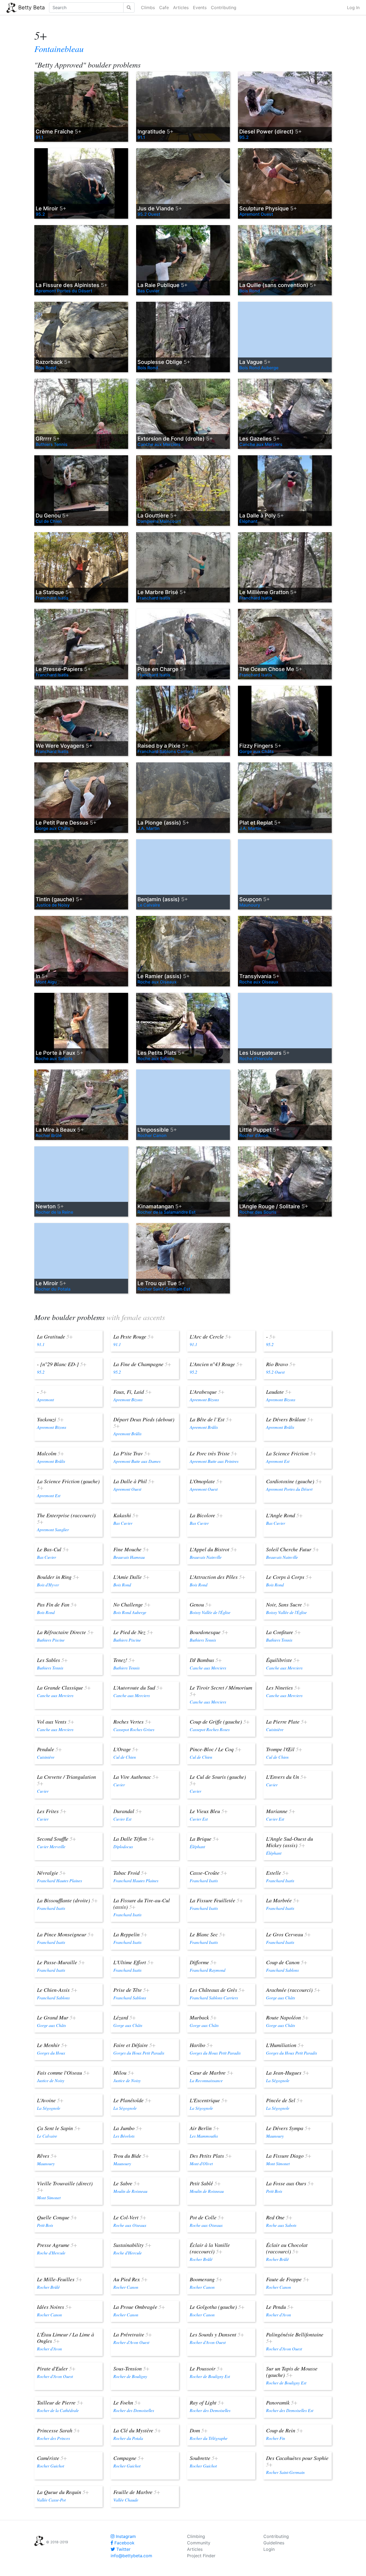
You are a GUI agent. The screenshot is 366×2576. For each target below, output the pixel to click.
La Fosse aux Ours (290, 2183)
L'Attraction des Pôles (218, 1577)
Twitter (123, 2549)
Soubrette (204, 2458)
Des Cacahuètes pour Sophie (297, 2461)
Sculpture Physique (268, 208)
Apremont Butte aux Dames (137, 1461)
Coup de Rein (285, 2430)
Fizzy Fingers (260, 746)
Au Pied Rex (130, 2279)
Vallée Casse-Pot (51, 2500)
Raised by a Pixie (163, 746)
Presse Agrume (57, 2245)
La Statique (54, 592)
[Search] (129, 8)
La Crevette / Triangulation (66, 1780)
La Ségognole (278, 2080)
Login (269, 2549)
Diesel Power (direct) (270, 132)
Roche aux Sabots (54, 1058)
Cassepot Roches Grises (134, 1729)
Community (199, 2543)
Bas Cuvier (148, 291)
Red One (279, 2217)
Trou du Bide (131, 2156)
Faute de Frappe (288, 2279)
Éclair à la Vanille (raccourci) (210, 2248)
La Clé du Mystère (137, 2430)
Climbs (148, 8)
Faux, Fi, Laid (132, 1392)
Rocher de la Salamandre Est (167, 1212)
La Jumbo (128, 2128)
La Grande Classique (64, 1687)
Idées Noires (54, 2307)
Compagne (129, 2458)
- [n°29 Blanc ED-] (62, 1364)
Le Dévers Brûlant (290, 1419)
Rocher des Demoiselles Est (290, 2410)
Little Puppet (259, 1130)
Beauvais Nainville (206, 1557)
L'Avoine (50, 2100)
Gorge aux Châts (257, 751)
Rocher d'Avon (254, 1135)
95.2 (244, 137)
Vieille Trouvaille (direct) (65, 2186)
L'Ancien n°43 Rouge (216, 1364)
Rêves (47, 2156)
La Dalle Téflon (134, 1839)
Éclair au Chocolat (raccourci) (287, 2248)
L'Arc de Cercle (211, 1336)
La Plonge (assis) (163, 823)
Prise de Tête (131, 1990)
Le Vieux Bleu (209, 1811)
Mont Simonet (278, 2163)
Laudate (279, 1392)
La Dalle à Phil (134, 1481)
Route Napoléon (287, 2017)
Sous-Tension (131, 2368)
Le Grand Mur (57, 2017)
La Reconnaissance (206, 2080)
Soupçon (255, 899)
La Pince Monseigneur (66, 1934)
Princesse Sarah (59, 2430)
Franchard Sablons (282, 1970)
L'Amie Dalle (131, 1577)
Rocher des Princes (53, 2438)
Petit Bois (274, 2191)
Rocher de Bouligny (130, 2376)
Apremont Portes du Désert (64, 291)
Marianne (281, 1811)
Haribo (201, 2045)
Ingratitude (155, 132)
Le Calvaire (149, 905)
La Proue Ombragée (139, 2307)
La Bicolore (206, 1515)
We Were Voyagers (64, 746)
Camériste (52, 2458)
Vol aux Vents (56, 1721)
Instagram (125, 2536)
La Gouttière (157, 516)
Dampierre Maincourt (159, 521)
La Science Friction (291, 1453)
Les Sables (52, 1660)
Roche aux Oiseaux (157, 982)
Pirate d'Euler (56, 2368)
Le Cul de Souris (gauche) (218, 1780)
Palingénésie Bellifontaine (295, 2338)
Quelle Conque (57, 2217)
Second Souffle (57, 1839)
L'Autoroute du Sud (138, 1687)
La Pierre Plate (287, 1721)
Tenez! (124, 1660)
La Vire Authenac (136, 1777)
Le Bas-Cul (53, 1549)
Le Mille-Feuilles (60, 2279)
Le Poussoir (206, 2368)
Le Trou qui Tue (161, 1283)
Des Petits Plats (211, 2156)
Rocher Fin (276, 2438)
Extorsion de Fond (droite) (175, 439)
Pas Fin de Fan (57, 1604)
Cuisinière (275, 1729)
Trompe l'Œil (284, 1749)
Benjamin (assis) (163, 899)
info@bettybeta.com (131, 2556)
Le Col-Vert (130, 2217)
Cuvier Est (122, 1819)
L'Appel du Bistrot (213, 1549)
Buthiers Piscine (51, 1640)
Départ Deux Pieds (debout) (144, 1422)
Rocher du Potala (53, 1289)
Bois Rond (250, 291)
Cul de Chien (49, 521)
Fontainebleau (59, 49)
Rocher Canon (152, 1135)
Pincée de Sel (285, 2100)
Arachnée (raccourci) (293, 1990)
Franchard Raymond (208, 1970)
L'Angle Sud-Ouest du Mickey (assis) (290, 1842)
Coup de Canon (287, 1962)
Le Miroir (51, 208)
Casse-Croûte (208, 1873)
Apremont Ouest (256, 214)
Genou (201, 1604)
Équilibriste (283, 1660)
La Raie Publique (163, 285)
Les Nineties (283, 1687)
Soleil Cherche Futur (293, 1549)
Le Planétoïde (132, 2100)
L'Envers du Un (286, 1777)
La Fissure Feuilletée (216, 1900)
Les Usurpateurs (264, 1053)
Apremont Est (278, 1461)
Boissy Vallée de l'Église (210, 1612)
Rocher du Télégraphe (209, 2438)
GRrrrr (48, 439)
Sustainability (132, 2245)
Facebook (124, 2543)
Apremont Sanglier (53, 1529)
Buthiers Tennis (52, 444)
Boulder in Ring (58, 1577)
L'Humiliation (285, 2045)
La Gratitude (55, 1336)
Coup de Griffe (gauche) (220, 1721)
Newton (50, 1206)
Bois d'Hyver (48, 1585)
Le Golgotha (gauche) (217, 2307)
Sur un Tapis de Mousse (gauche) (292, 2372)
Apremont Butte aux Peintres (214, 1461)
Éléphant (248, 521)
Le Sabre (127, 2183)
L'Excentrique (209, 2100)
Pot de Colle (207, 2217)
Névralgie (51, 1873)
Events (200, 8)
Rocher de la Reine (54, 1212)
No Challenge (132, 1604)
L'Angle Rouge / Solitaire (274, 1206)
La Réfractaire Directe (65, 1632)
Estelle (277, 1873)
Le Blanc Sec (208, 1934)
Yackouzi (50, 1419)
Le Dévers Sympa (289, 2128)
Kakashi (126, 1515)
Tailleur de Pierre (60, 2402)
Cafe (164, 8)
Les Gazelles (259, 439)
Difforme (203, 1962)
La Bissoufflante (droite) (67, 1900)
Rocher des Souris (258, 1212)
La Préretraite (133, 2334)
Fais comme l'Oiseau (63, 2072)
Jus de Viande (160, 208)
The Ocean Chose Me (271, 669)
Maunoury (250, 905)
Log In (353, 8)
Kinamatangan (160, 1206)
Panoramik (282, 2402)
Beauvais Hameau (129, 1557)
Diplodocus (123, 1846)
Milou (124, 2072)
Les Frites (52, 1811)
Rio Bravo (281, 1364)
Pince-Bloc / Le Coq (216, 1749)
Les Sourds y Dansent (217, 2334)
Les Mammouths (204, 2136)
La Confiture (283, 1632)
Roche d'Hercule (256, 1058)
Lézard (125, 2017)
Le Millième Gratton (268, 592)
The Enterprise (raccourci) (66, 1518)
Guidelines (274, 2543)
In (42, 976)
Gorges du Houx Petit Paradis (139, 2053)
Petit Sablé (205, 2183)
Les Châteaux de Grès (217, 1990)
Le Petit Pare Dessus (66, 823)
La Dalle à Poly (262, 516)
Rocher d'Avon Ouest (131, 2342)
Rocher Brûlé (49, 1135)
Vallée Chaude (126, 2500)
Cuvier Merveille (51, 1846)
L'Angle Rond (284, 1515)
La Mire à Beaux (60, 1130)
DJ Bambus (206, 1660)
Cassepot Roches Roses (210, 1729)
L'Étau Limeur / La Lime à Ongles (66, 2338)
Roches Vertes (132, 1721)
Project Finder (201, 2556)
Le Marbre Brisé (162, 592)
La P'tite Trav (132, 1453)
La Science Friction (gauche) (68, 1484)
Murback (203, 2017)
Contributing (224, 8)
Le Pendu (280, 2307)
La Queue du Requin (63, 2492)
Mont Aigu (46, 982)
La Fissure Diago (289, 2156)
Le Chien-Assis (57, 1990)
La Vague (255, 362)
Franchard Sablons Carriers (165, 751)
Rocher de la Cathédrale (58, 2410)
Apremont (45, 1399)
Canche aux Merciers (159, 444)
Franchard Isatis (52, 598)
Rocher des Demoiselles (134, 2410)
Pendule (49, 1749)
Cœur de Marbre (212, 2072)
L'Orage (126, 1749)
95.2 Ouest (149, 214)
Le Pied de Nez (133, 1632)
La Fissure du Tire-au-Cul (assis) (142, 1903)
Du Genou (52, 516)
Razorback (53, 362)
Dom (199, 2430)
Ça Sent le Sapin (59, 2128)
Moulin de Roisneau (130, 2191)
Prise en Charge (162, 669)
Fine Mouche (131, 1549)
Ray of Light (207, 2402)
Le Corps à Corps (289, 1577)
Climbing (196, 2536)
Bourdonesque (209, 1632)
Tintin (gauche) (59, 899)
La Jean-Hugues (288, 2072)
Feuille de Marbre (137, 2492)
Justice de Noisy (53, 905)
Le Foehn (127, 2402)
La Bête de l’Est (211, 1419)
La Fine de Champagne (142, 1364)
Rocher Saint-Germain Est (164, 1289)
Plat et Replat (260, 823)
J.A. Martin (149, 828)
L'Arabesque (207, 1392)
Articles (181, 8)
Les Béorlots (124, 2136)
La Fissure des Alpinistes (72, 285)
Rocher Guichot (51, 2466)
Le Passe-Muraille (61, 1962)
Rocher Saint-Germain (285, 2472)
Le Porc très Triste (214, 1453)
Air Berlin (205, 2128)
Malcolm (51, 1453)
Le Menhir (52, 2045)
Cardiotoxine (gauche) (294, 1481)
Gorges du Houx (51, 2053)
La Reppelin (130, 1934)
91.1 (40, 137)
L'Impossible (157, 1130)
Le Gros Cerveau (288, 1934)
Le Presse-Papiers (63, 669)
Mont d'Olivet (201, 2163)
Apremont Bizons (128, 1399)
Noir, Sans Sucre (288, 1604)
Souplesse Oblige (164, 362)
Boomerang (206, 2279)
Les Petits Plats (161, 1053)
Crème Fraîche (59, 132)
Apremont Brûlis (127, 1434)
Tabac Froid (130, 1873)
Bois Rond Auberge (259, 368)
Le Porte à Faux (59, 1053)
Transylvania (259, 976)
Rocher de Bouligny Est (210, 2376)
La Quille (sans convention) (278, 285)
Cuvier (43, 1791)
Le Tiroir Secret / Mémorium (221, 1691)
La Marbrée (283, 1900)
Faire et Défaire (135, 2045)
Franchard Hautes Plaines (59, 1880)
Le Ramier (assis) (164, 976)
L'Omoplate (206, 1481)
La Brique (204, 1839)
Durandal (128, 1811)
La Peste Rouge (134, 1336)
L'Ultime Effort (134, 1962)
